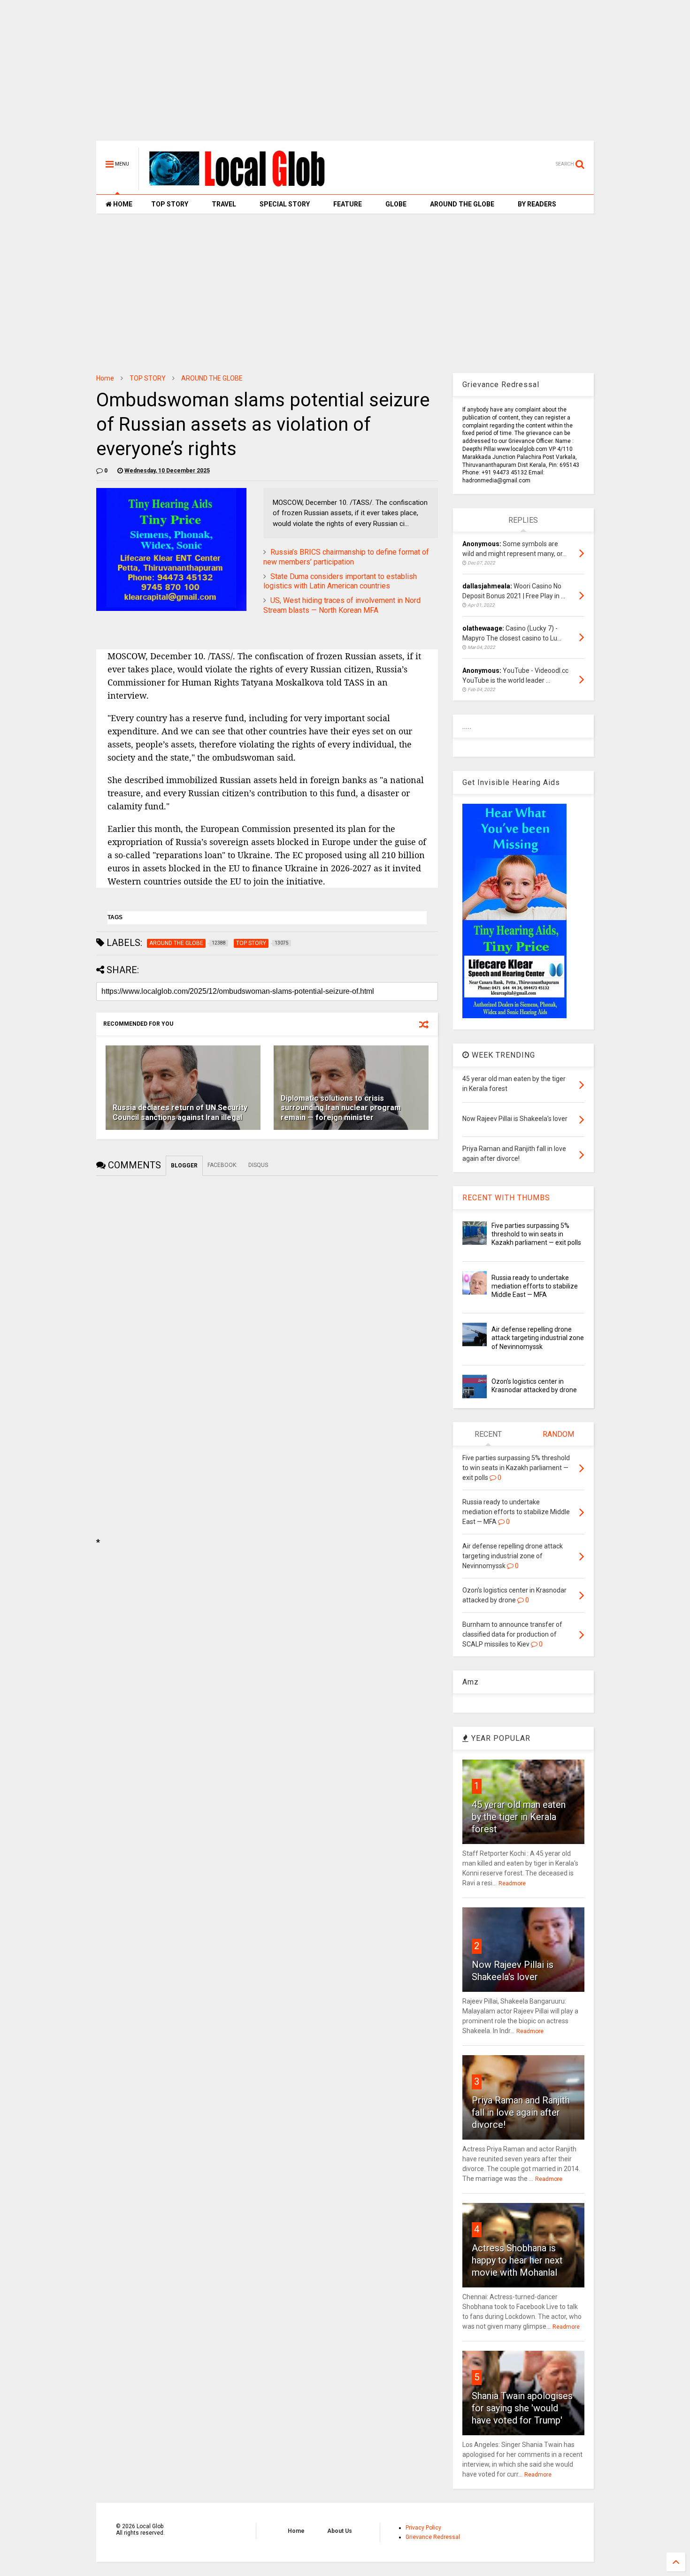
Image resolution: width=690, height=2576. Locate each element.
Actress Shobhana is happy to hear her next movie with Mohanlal (517, 2260)
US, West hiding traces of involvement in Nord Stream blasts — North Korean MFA (342, 605)
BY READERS (537, 204)
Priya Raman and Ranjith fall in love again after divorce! (521, 2112)
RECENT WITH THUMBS (506, 1198)
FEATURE (348, 204)
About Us (340, 2531)
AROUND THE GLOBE (462, 204)
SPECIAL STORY (285, 204)
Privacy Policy (423, 2528)
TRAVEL (224, 204)
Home (105, 378)
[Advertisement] (345, 75)
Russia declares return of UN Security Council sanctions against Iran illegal (180, 1113)
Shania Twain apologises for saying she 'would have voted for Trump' (522, 2408)
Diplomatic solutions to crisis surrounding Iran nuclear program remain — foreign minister (341, 1108)
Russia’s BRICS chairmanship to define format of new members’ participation (346, 557)
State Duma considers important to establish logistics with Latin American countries (340, 581)
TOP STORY (170, 204)
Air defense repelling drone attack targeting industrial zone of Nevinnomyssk (538, 1338)
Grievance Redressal (433, 2537)
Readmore (512, 1883)
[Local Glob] (244, 186)
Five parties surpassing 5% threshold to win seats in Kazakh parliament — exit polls (536, 1234)
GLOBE (396, 204)
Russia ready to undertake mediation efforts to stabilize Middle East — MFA (535, 1286)
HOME (122, 204)
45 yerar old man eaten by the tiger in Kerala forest (519, 1817)
